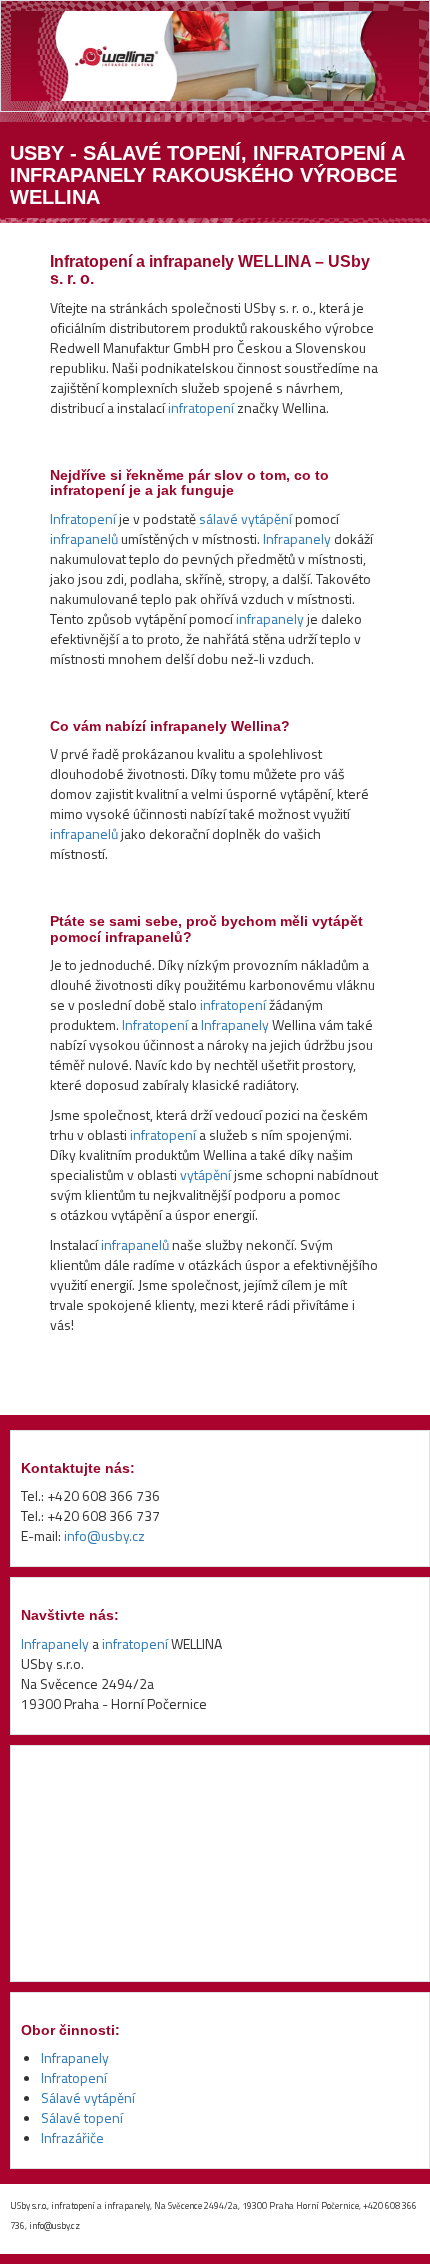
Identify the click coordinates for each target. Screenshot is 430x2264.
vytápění (205, 1174)
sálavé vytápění (245, 518)
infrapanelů (84, 538)
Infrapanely (297, 538)
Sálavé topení (82, 2117)
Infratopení (83, 518)
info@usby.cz (104, 1535)
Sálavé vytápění (88, 2097)
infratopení (201, 407)
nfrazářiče (74, 2137)
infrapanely (270, 618)
